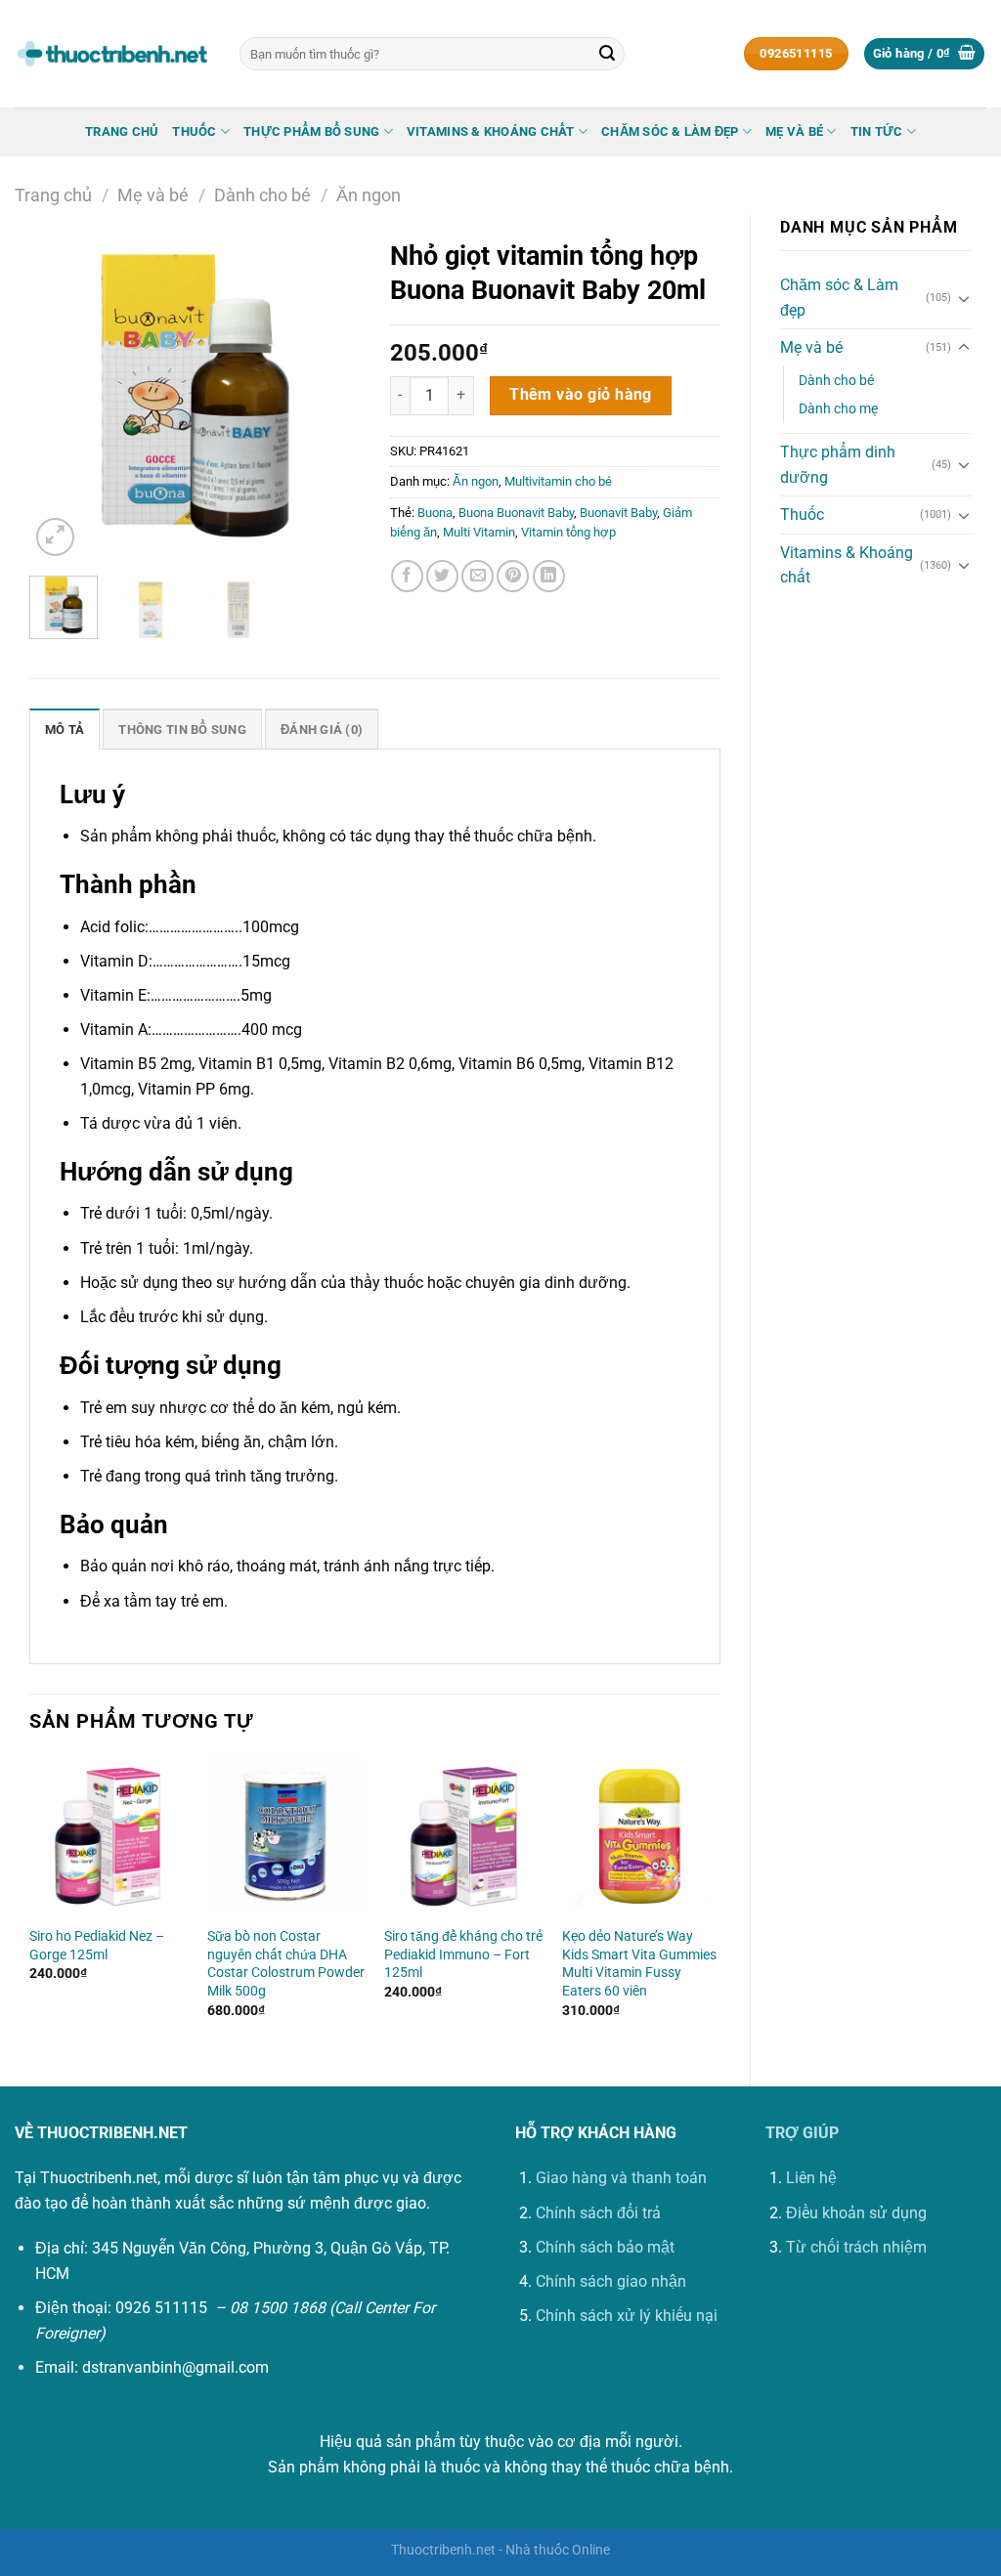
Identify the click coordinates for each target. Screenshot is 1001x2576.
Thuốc (194, 131)
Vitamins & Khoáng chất (491, 131)
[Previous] (61, 395)
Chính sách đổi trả (598, 2213)
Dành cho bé (262, 195)
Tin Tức (877, 131)
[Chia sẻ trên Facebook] (407, 576)
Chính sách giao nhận (611, 2281)
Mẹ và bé (794, 131)
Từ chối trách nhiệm (856, 2247)
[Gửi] (607, 54)
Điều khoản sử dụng (856, 2213)
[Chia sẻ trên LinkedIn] (549, 576)
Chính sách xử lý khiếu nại (627, 2316)
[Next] (329, 395)
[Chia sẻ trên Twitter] (442, 576)
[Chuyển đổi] (964, 298)
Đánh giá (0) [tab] (322, 730)
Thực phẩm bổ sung (311, 131)
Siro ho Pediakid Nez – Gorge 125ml (97, 1946)
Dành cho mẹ (838, 409)
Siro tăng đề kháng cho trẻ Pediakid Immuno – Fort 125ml (463, 1954)
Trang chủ (122, 131)
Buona (435, 513)
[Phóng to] (55, 537)
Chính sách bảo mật (605, 2247)
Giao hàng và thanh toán (621, 2178)
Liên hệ (811, 2178)
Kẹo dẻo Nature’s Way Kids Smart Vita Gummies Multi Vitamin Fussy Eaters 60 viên (639, 1964)
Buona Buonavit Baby (516, 513)
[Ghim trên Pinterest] (513, 576)
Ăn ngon (369, 195)
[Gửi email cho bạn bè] (478, 576)
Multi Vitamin (479, 532)
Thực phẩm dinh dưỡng (838, 465)
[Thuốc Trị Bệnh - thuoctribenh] (112, 54)
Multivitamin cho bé (558, 481)
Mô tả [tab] (65, 730)
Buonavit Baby (618, 513)
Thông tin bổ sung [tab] (182, 730)
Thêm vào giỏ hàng (581, 395)
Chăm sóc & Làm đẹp (670, 131)
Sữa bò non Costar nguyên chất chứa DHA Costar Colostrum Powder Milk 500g (286, 1964)
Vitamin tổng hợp (568, 532)
